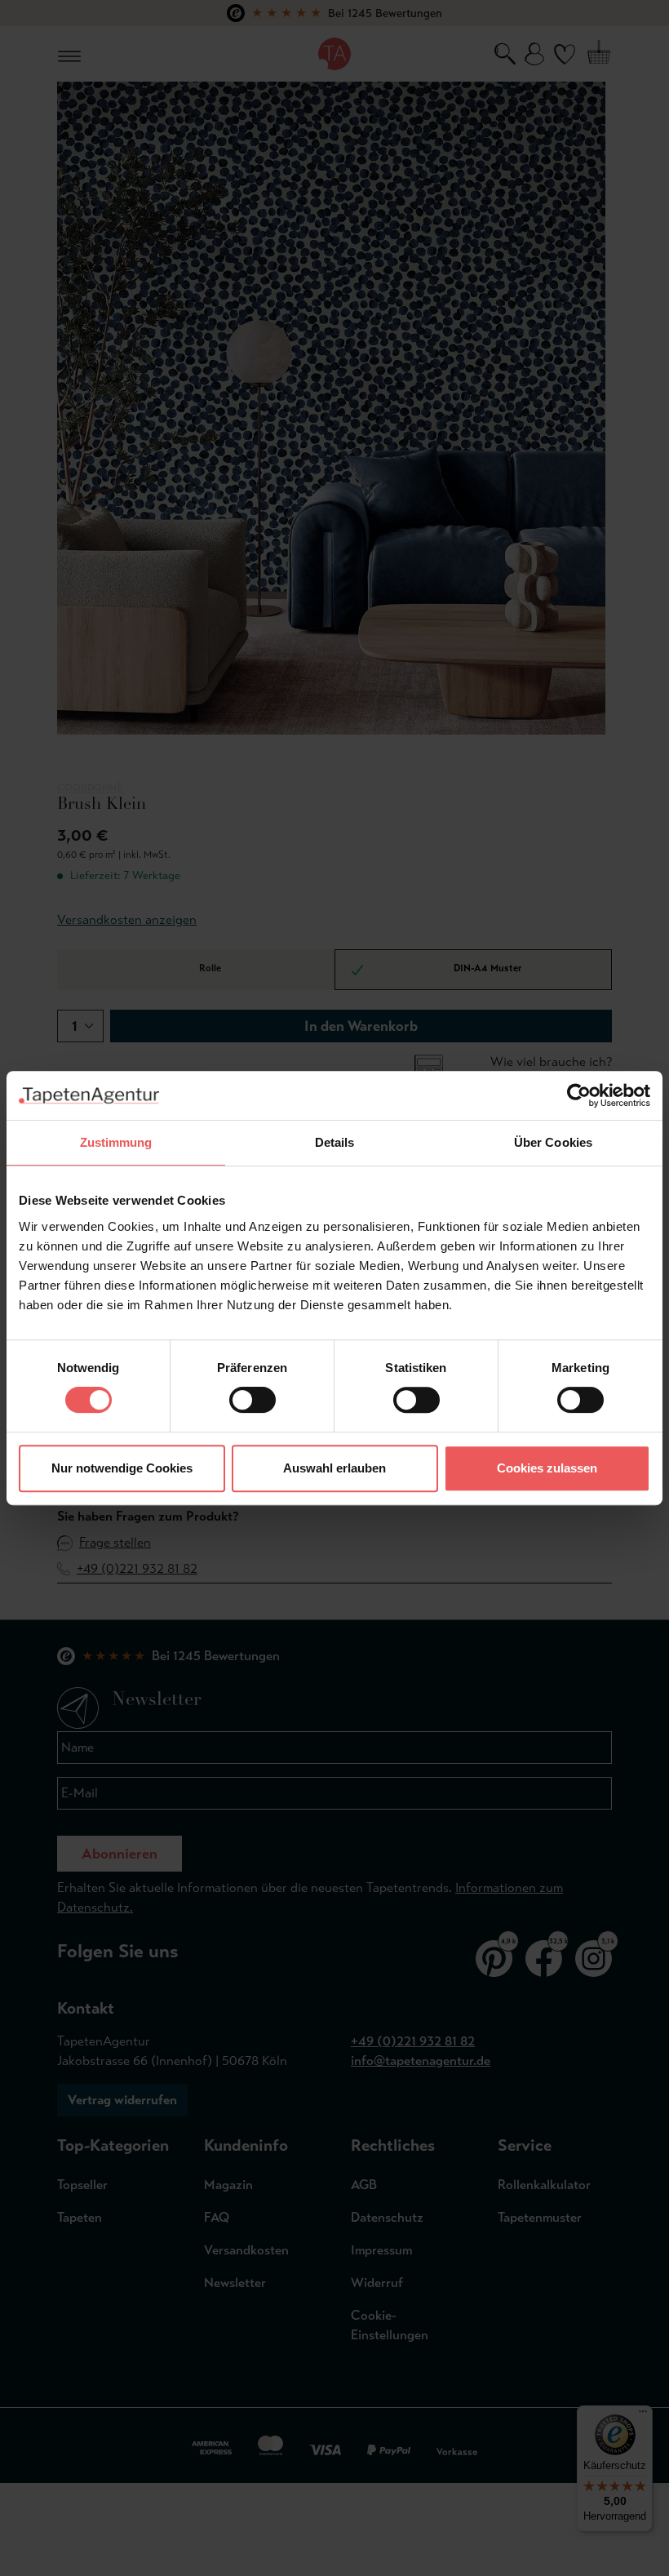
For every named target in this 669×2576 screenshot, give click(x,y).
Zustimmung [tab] (116, 1142)
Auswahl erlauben (334, 1468)
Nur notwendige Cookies (122, 1468)
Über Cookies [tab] (553, 1142)
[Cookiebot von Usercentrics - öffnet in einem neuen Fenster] (579, 1095)
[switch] (253, 1400)
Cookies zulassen (547, 1468)
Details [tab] (335, 1142)
